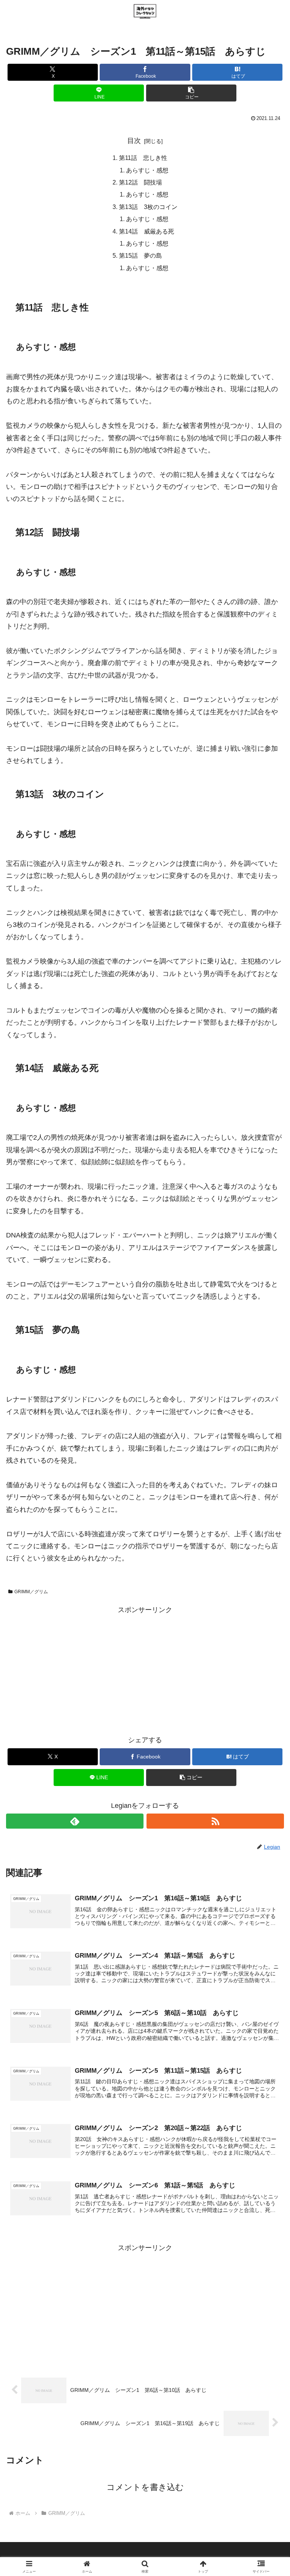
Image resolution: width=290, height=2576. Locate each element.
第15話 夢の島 (140, 255)
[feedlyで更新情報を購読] (75, 1821)
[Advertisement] (145, 1669)
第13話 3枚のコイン (148, 207)
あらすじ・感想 (147, 170)
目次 (134, 141)
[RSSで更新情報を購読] (215, 1821)
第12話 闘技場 (140, 182)
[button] (191, 93)
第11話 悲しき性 (143, 158)
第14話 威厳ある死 (147, 231)
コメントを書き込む (145, 2487)
